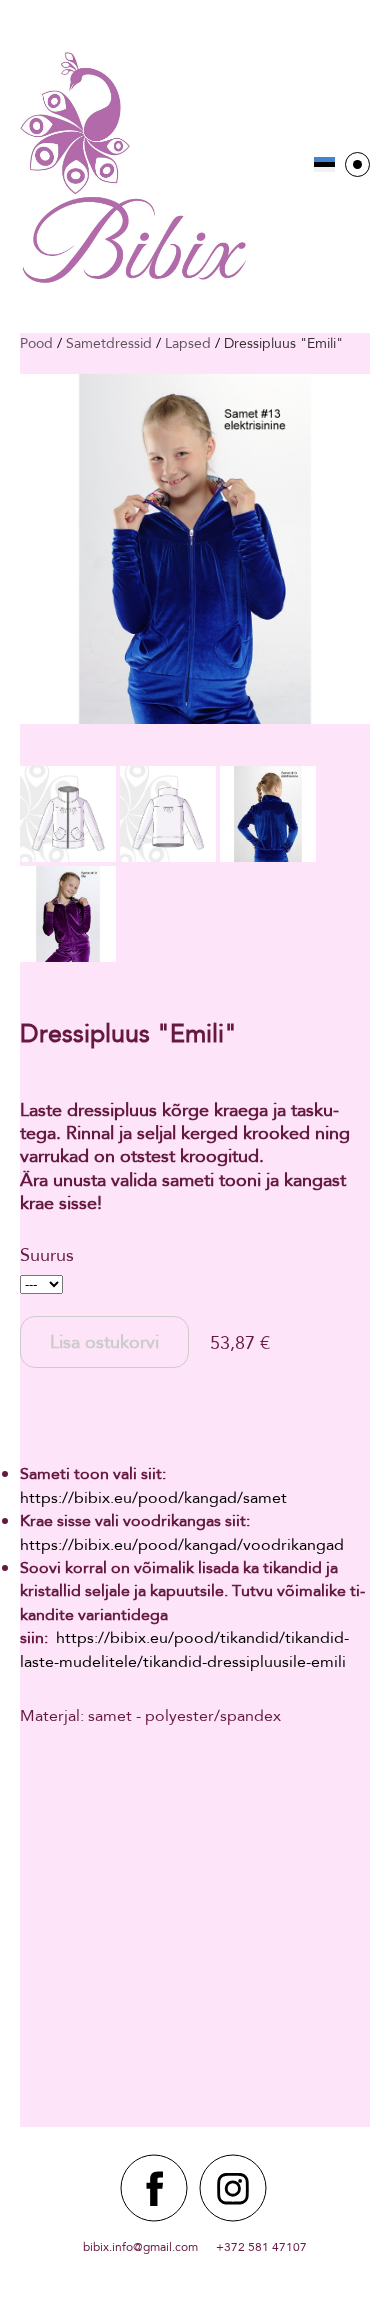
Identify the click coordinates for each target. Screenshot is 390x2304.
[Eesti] (324, 164)
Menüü (357, 164)
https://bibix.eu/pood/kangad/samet (153, 1497)
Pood (36, 343)
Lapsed (188, 343)
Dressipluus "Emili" (283, 343)
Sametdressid (109, 343)
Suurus (47, 1255)
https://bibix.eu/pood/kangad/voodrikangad (182, 1544)
